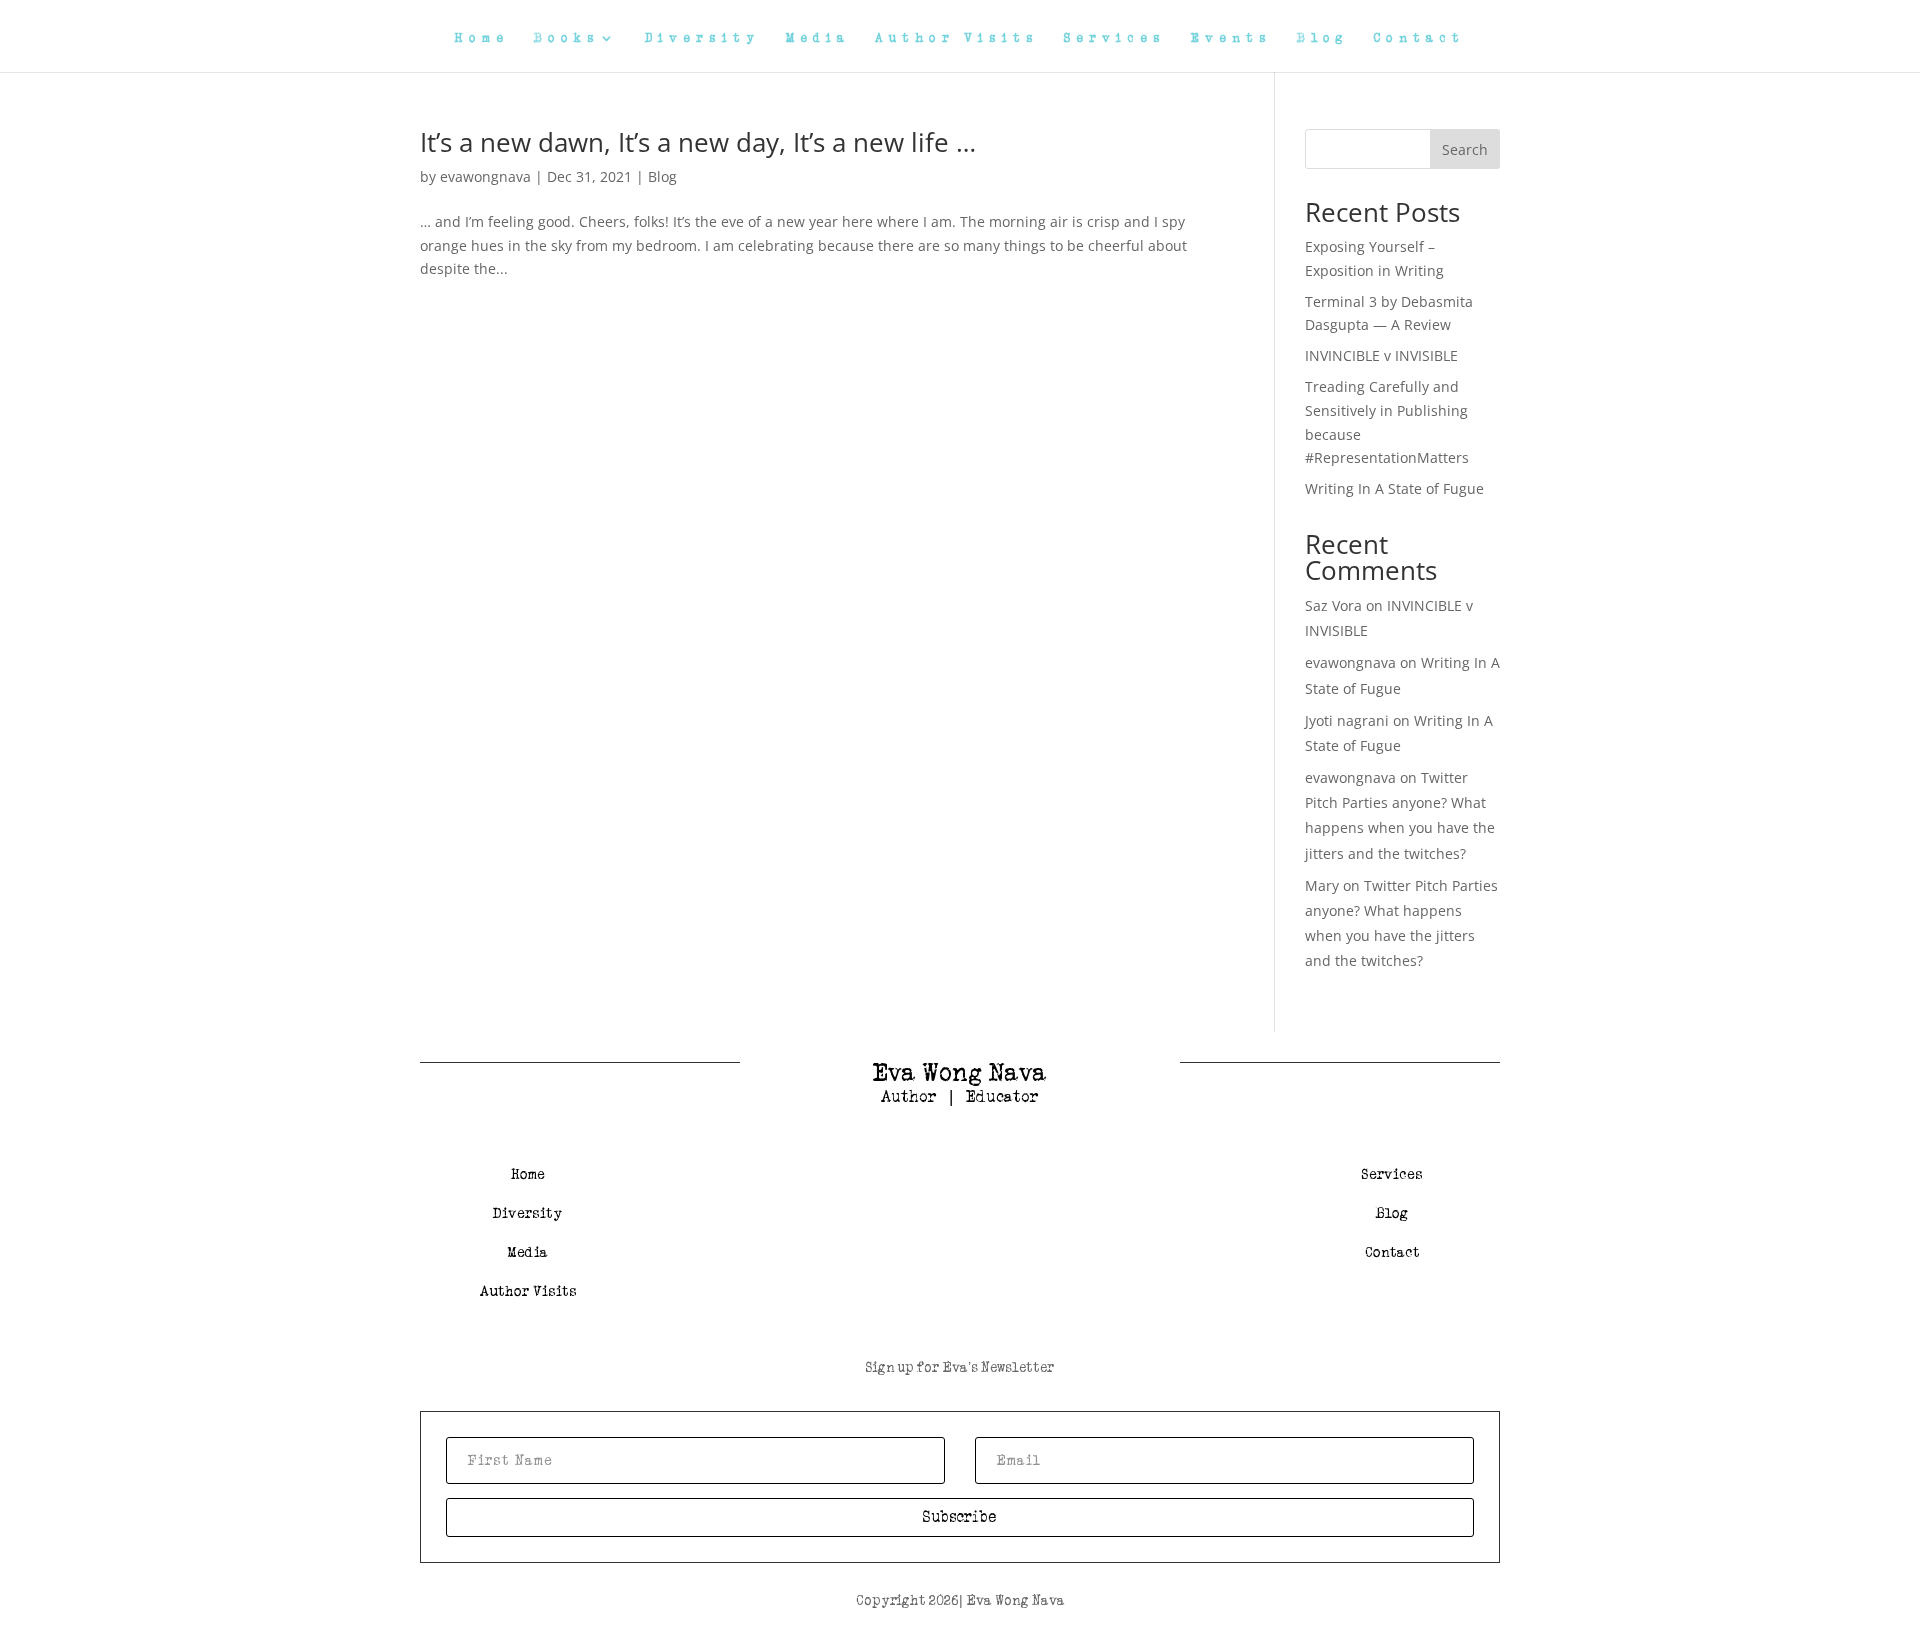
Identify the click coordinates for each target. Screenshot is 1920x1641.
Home (482, 38)
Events (1231, 38)
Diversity (703, 38)
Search (1465, 149)
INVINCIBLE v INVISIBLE (1381, 355)
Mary (1322, 885)
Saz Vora (1333, 605)
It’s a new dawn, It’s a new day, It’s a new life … (698, 142)
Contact (1419, 38)
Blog (1322, 38)
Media (818, 38)
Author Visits (957, 38)
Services (1115, 38)
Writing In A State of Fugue (1394, 488)
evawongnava (485, 176)
